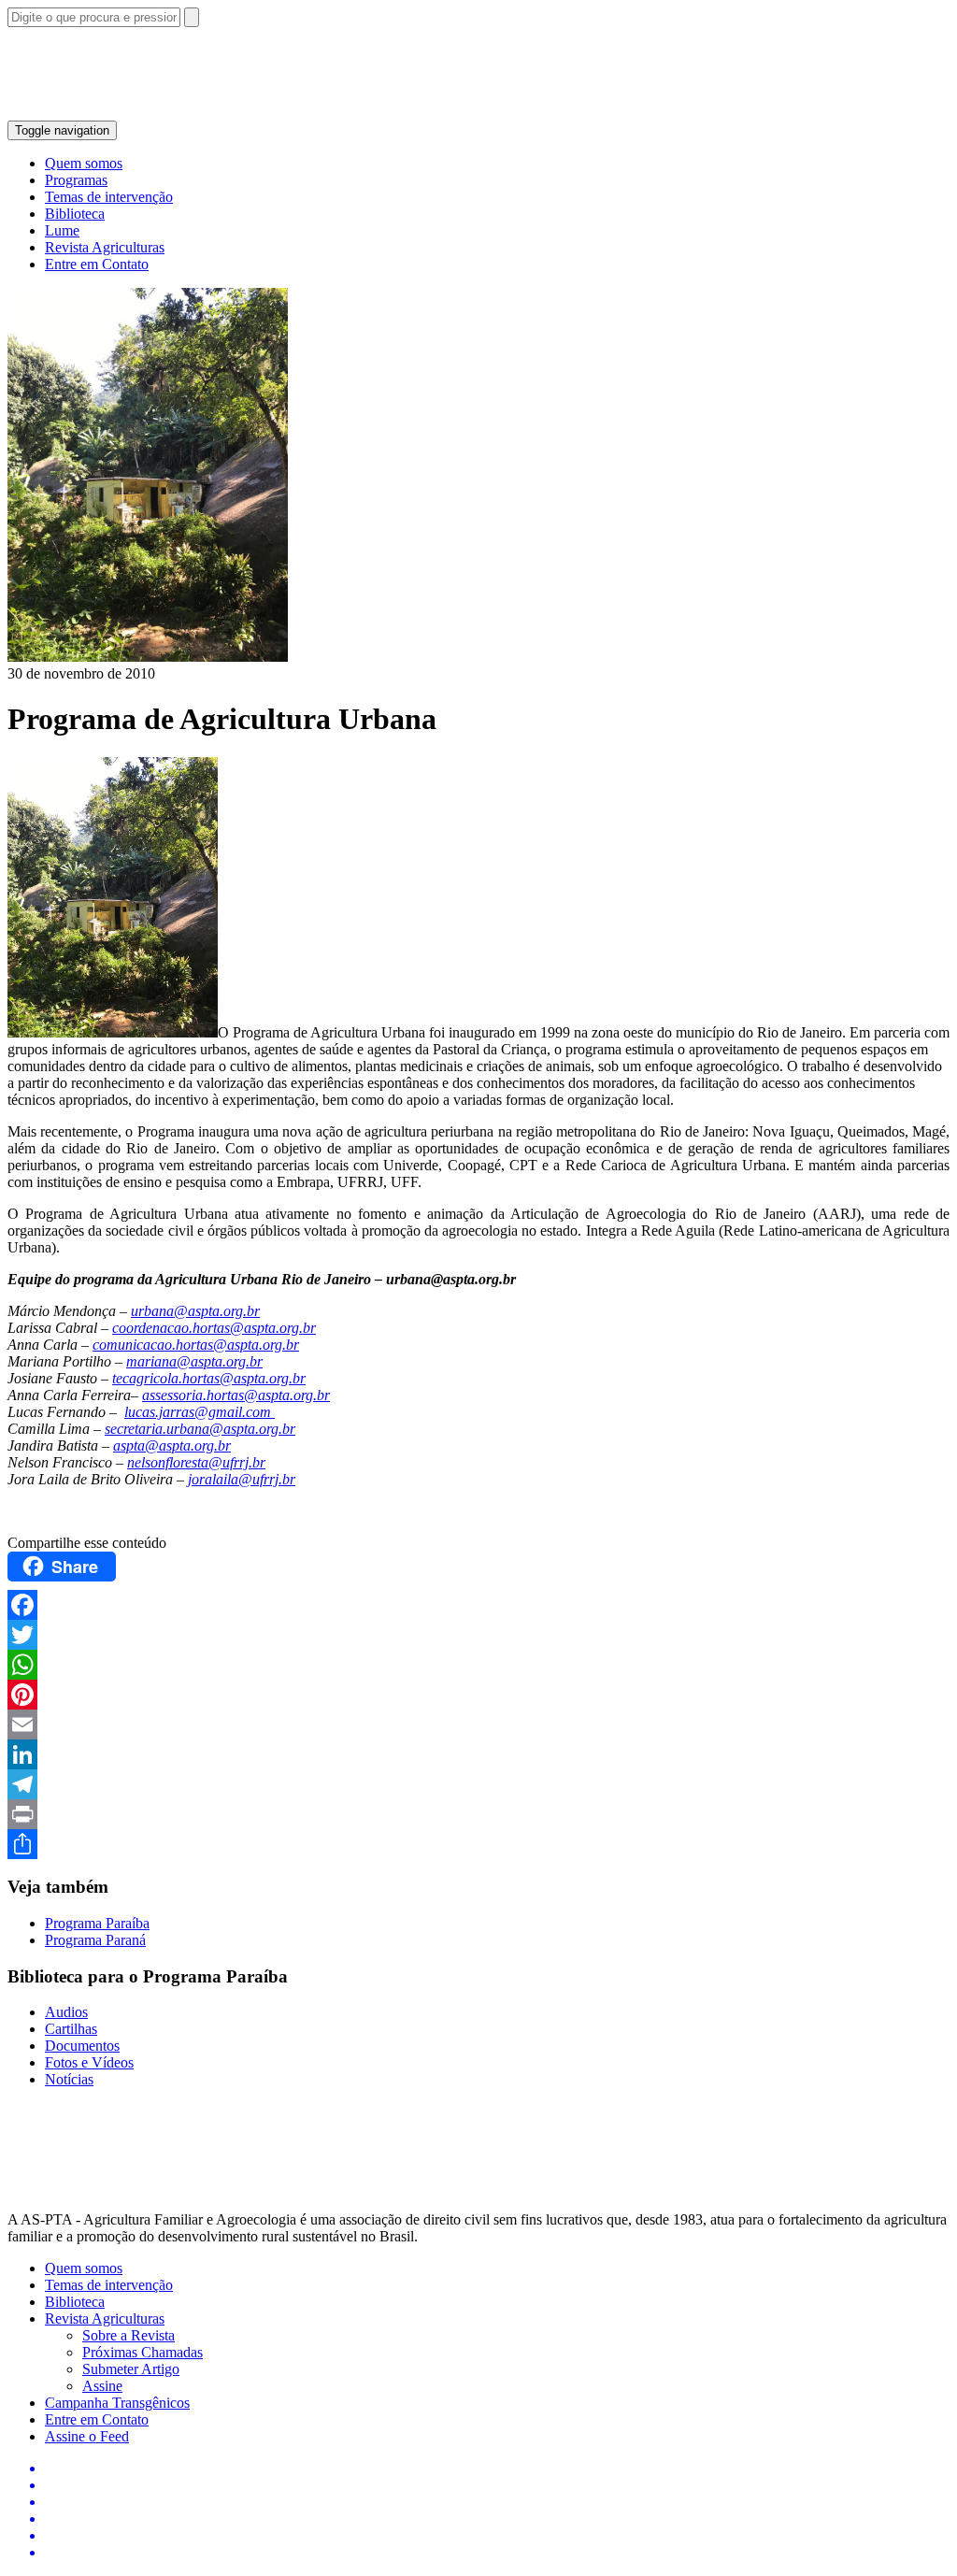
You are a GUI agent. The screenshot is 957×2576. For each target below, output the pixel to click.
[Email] (478, 1724)
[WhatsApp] (478, 1665)
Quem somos (84, 163)
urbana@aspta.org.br (195, 1311)
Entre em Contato (97, 264)
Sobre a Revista (129, 2335)
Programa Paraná (95, 1940)
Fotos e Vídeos (89, 2062)
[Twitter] (478, 1635)
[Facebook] (478, 1605)
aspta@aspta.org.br (172, 1445)
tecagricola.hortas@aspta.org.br (209, 1378)
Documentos (82, 2046)
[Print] (478, 1814)
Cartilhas (71, 2029)
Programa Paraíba (97, 1923)
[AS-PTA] (221, 112)
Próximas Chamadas (143, 2352)
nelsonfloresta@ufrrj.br (196, 1462)
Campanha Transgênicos (117, 2403)
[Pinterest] (478, 1695)
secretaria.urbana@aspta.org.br (200, 1429)
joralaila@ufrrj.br (242, 1479)
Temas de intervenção (109, 197)
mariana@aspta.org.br (194, 1361)
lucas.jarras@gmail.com (198, 1412)
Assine (102, 2386)
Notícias (69, 2079)
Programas (76, 180)
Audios (66, 2012)
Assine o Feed (87, 2436)
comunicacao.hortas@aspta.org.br (196, 1345)
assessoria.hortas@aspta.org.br (236, 1395)
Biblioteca (75, 214)
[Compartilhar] (478, 1844)
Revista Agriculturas (105, 247)
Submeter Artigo (131, 2369)
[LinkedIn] (478, 1754)
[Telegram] (478, 1784)
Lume (62, 230)
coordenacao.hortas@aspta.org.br (214, 1328)
